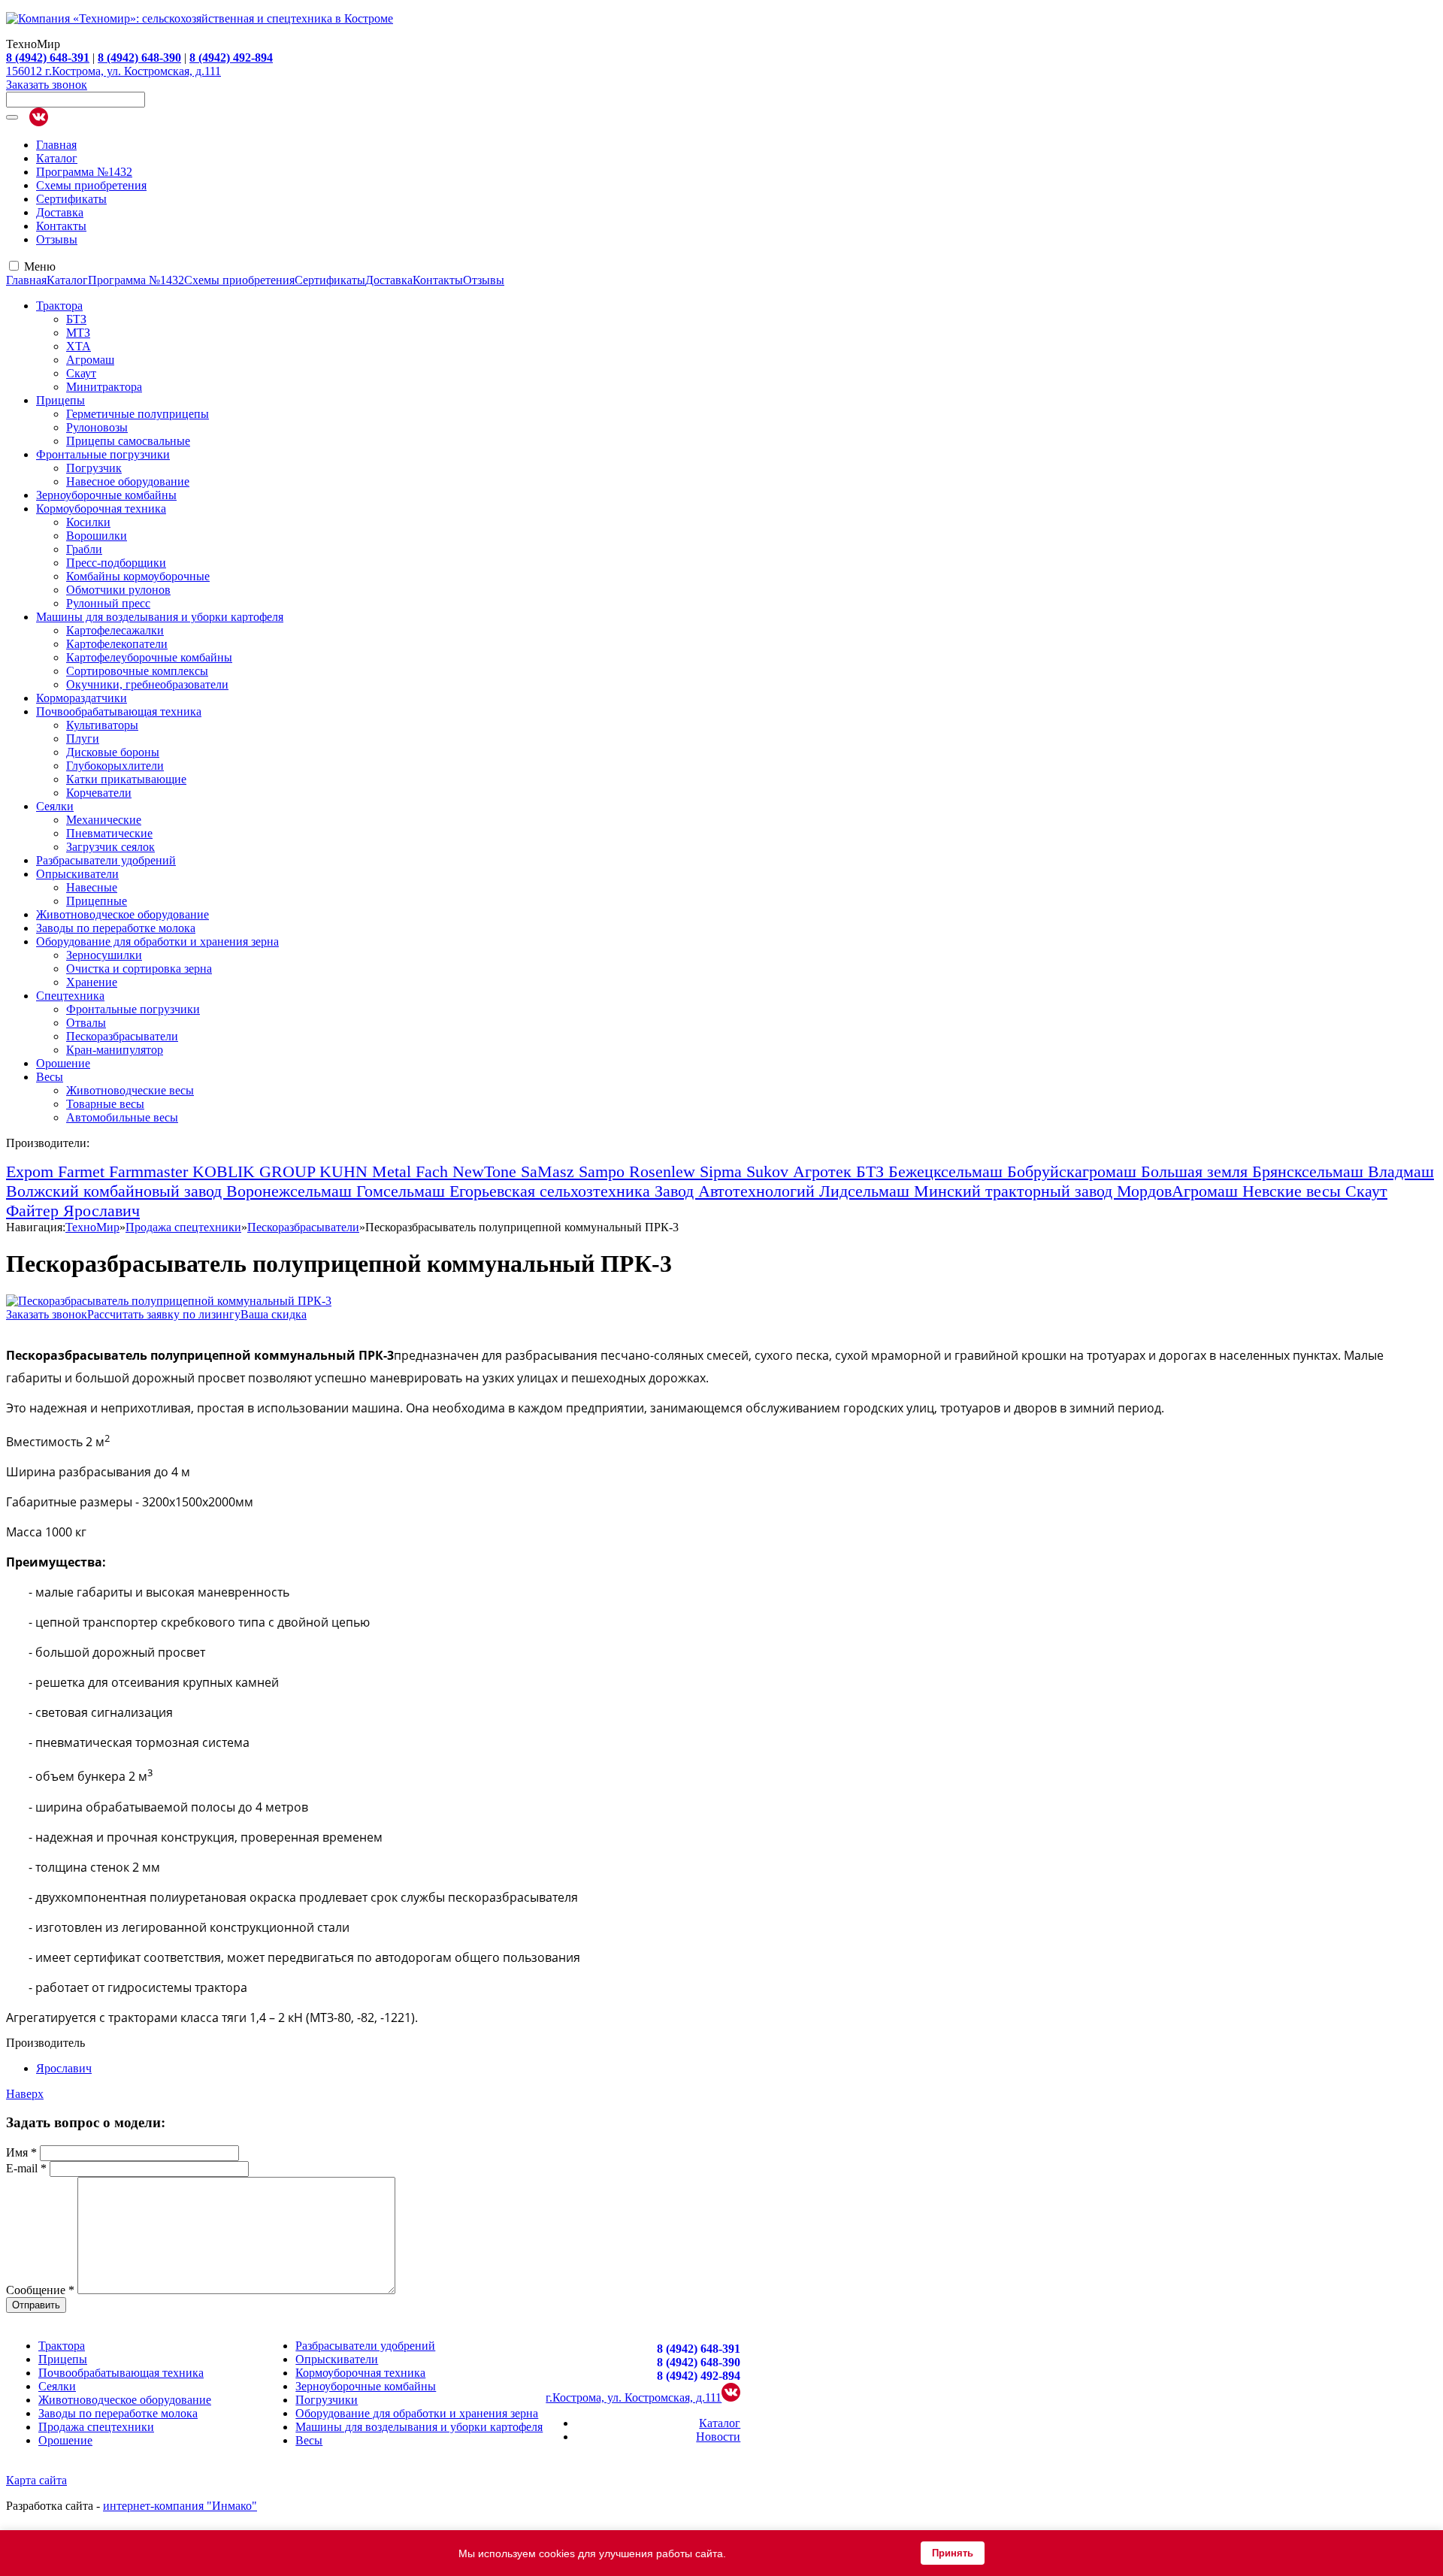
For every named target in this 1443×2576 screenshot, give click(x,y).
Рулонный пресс (108, 603)
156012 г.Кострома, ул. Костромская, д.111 (113, 71)
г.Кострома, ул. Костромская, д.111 (634, 2397)
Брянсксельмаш (1310, 1171)
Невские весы (1294, 1191)
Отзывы (57, 239)
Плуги (83, 739)
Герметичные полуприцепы (138, 414)
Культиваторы (102, 725)
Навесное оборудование (128, 481)
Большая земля (1196, 1171)
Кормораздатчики (82, 698)
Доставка (60, 212)
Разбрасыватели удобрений (106, 860)
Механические (104, 820)
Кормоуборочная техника (101, 509)
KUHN (346, 1171)
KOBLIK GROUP (256, 1171)
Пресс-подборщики (116, 563)
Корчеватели (99, 793)
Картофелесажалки (115, 630)
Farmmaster (151, 1171)
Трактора (59, 306)
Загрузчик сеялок (110, 847)
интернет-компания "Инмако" (180, 2506)
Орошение (63, 1063)
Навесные (92, 887)
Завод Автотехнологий (737, 1191)
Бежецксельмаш (948, 1171)
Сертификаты (71, 199)
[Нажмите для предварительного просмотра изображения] (169, 1301)
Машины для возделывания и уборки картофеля (160, 617)
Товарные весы (105, 1104)
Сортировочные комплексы (137, 671)
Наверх (25, 2094)
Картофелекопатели (117, 644)
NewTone (487, 1171)
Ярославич (101, 1211)
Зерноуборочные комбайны (106, 495)
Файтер (35, 1211)
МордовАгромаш (1180, 1191)
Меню (40, 266)
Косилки (88, 522)
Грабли (84, 549)
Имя (21, 2152)
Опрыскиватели (77, 874)
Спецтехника (70, 996)
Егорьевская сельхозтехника (552, 1191)
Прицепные (97, 901)
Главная (56, 145)
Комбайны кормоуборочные (138, 576)
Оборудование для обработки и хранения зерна (157, 941)
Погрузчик (94, 468)
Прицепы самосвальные (128, 441)
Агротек (824, 1171)
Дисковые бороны (113, 752)
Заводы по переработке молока (116, 928)
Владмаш (1401, 1171)
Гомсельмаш (403, 1191)
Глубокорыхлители (115, 766)
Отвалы (86, 1023)
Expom (32, 1171)
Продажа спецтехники (96, 2427)
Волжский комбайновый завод (116, 1191)
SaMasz (550, 1171)
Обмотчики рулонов (118, 590)
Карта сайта (36, 2480)
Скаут (81, 373)
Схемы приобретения (91, 185)
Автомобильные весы (122, 1117)
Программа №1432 (84, 172)
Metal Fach (412, 1171)
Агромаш (90, 360)
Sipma (723, 1171)
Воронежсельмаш (291, 1191)
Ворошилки (97, 536)
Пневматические (109, 833)
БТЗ (76, 319)
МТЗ (78, 333)
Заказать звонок (47, 85)
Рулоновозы (97, 427)
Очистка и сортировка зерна (139, 969)
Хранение (92, 982)
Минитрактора (104, 387)
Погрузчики (327, 2400)
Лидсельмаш (867, 1191)
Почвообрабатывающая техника (119, 711)
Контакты (61, 226)
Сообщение (40, 2290)
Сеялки (55, 806)
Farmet (83, 1171)
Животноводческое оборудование (123, 914)
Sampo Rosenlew (639, 1171)
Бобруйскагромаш (1074, 1171)
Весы (50, 1077)
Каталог (57, 158)
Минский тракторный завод (1015, 1191)
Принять (953, 2553)
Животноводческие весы (130, 1090)
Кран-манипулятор (115, 1050)
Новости (718, 2437)
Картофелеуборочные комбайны (149, 657)
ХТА (79, 346)
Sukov (770, 1171)
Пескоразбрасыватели (122, 1036)
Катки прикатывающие (126, 779)
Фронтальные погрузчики (103, 454)
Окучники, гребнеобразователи (147, 684)
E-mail (26, 2168)
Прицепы (61, 400)
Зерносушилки (104, 955)
